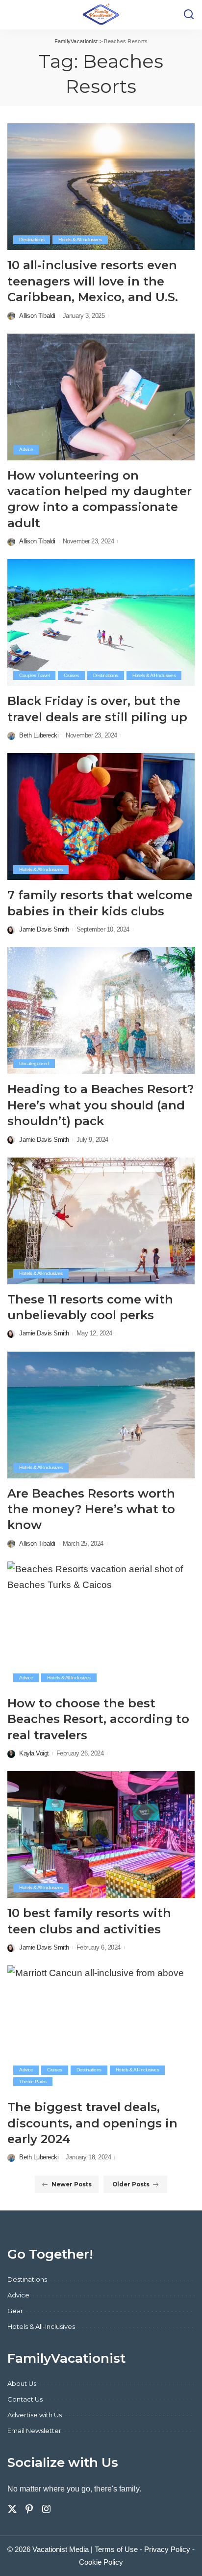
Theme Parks (33, 2081)
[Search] (189, 15)
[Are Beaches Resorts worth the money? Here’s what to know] (101, 1415)
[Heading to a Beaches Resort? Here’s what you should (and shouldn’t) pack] (101, 1011)
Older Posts (131, 2184)
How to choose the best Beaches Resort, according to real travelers (98, 1719)
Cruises (71, 675)
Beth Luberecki (39, 735)
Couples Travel (34, 675)
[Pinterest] (29, 2509)
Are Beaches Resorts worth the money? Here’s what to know (91, 1509)
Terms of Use (116, 2549)
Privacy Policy (167, 2549)
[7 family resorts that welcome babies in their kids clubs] (101, 817)
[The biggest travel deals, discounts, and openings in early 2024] (101, 2029)
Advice (26, 449)
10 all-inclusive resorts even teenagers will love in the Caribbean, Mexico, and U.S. (93, 281)
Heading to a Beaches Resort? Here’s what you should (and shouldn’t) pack (101, 1105)
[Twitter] (12, 2509)
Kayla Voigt (34, 1753)
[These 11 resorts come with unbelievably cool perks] (101, 1221)
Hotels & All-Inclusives (80, 240)
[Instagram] (47, 2509)
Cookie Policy (101, 2562)
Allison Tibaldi (37, 316)
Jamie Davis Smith (44, 929)
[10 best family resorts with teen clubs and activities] (101, 1835)
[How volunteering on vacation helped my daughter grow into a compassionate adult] (101, 397)
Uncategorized (34, 1063)
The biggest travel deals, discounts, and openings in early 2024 (92, 2123)
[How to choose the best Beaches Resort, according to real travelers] (101, 1625)
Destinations (32, 240)
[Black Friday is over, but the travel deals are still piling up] (101, 623)
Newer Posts (72, 2184)
